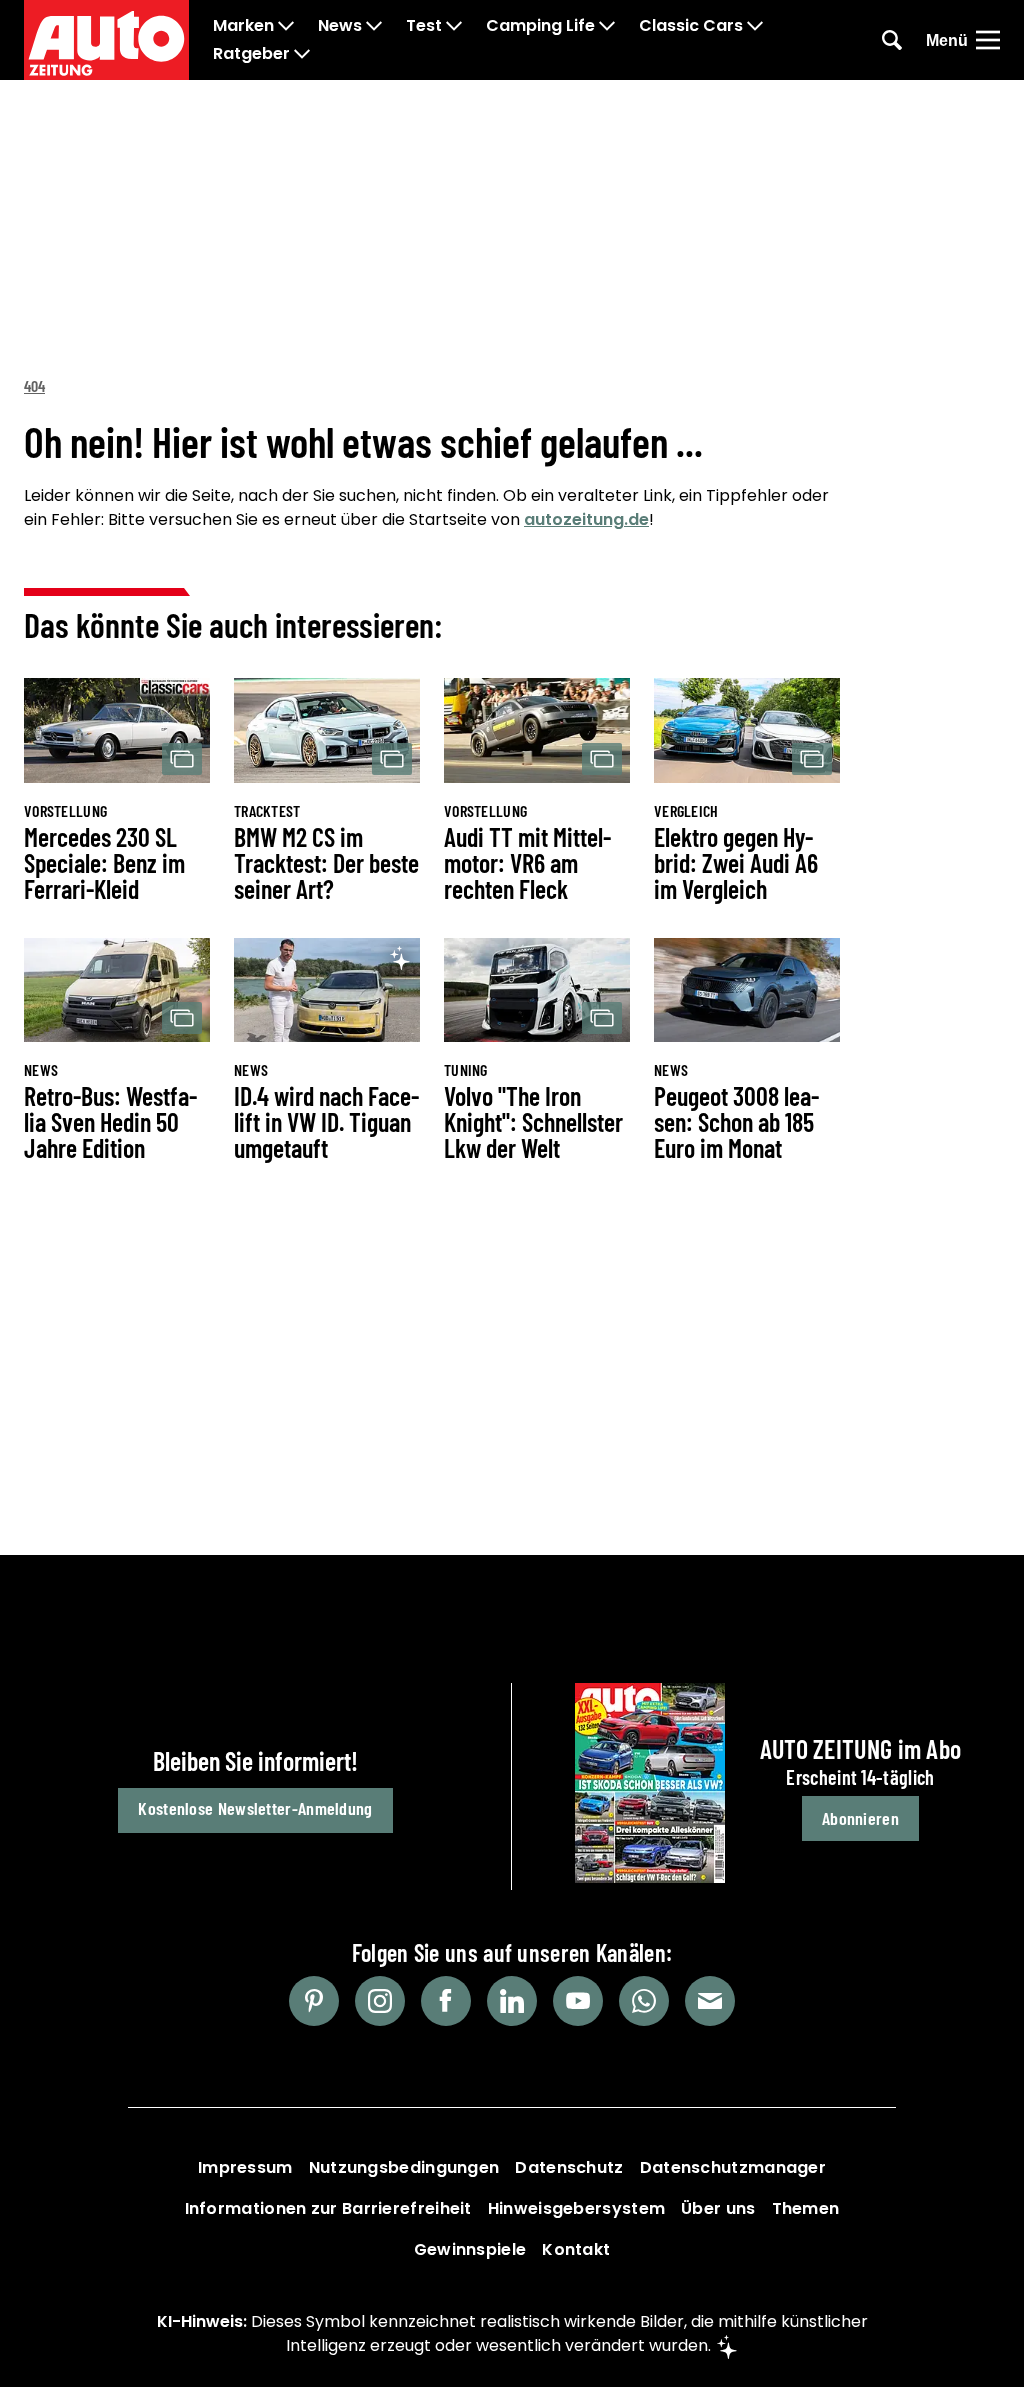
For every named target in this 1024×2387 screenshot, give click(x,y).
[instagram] (380, 2001)
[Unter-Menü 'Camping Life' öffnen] (607, 26)
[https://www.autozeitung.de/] (106, 40)
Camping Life (540, 26)
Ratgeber (251, 54)
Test (424, 26)
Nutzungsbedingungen (404, 2167)
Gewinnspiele (470, 2249)
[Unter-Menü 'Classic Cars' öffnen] (755, 26)
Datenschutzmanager (733, 2167)
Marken (243, 26)
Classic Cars (691, 26)
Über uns (718, 2208)
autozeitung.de (586, 519)
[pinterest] (314, 2001)
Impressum (245, 2167)
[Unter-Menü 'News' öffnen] (374, 26)
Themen (806, 2208)
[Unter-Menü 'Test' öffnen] (454, 26)
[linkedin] (512, 2001)
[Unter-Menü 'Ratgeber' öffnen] (302, 54)
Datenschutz (569, 2167)
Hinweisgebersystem (576, 2208)
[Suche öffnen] (892, 40)
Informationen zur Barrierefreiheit (328, 2208)
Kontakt (576, 2249)
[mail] (710, 2001)
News (340, 26)
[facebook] (446, 2001)
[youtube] (578, 2001)
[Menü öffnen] (988, 40)
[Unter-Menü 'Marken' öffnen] (286, 26)
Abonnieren (860, 1818)
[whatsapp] (644, 2001)
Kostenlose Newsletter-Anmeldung (255, 1808)
